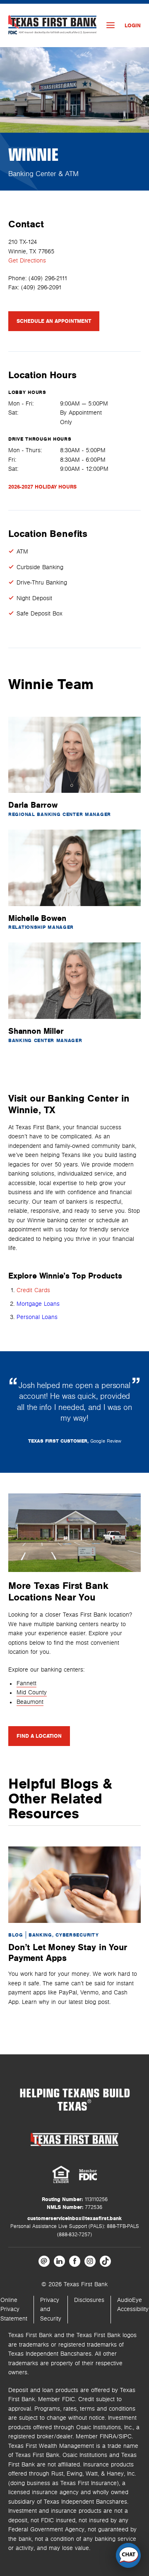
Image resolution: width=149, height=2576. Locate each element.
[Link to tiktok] (105, 2261)
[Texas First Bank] (74, 2139)
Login (133, 26)
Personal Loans (37, 1317)
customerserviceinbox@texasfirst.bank (74, 2218)
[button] (128, 2555)
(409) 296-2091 (41, 287)
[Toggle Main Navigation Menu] (111, 25)
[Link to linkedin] (59, 2261)
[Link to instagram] (90, 2261)
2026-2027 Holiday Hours (42, 487)
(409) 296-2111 (48, 278)
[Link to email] (44, 2261)
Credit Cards (33, 1290)
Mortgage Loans (38, 1304)
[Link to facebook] (75, 2261)
